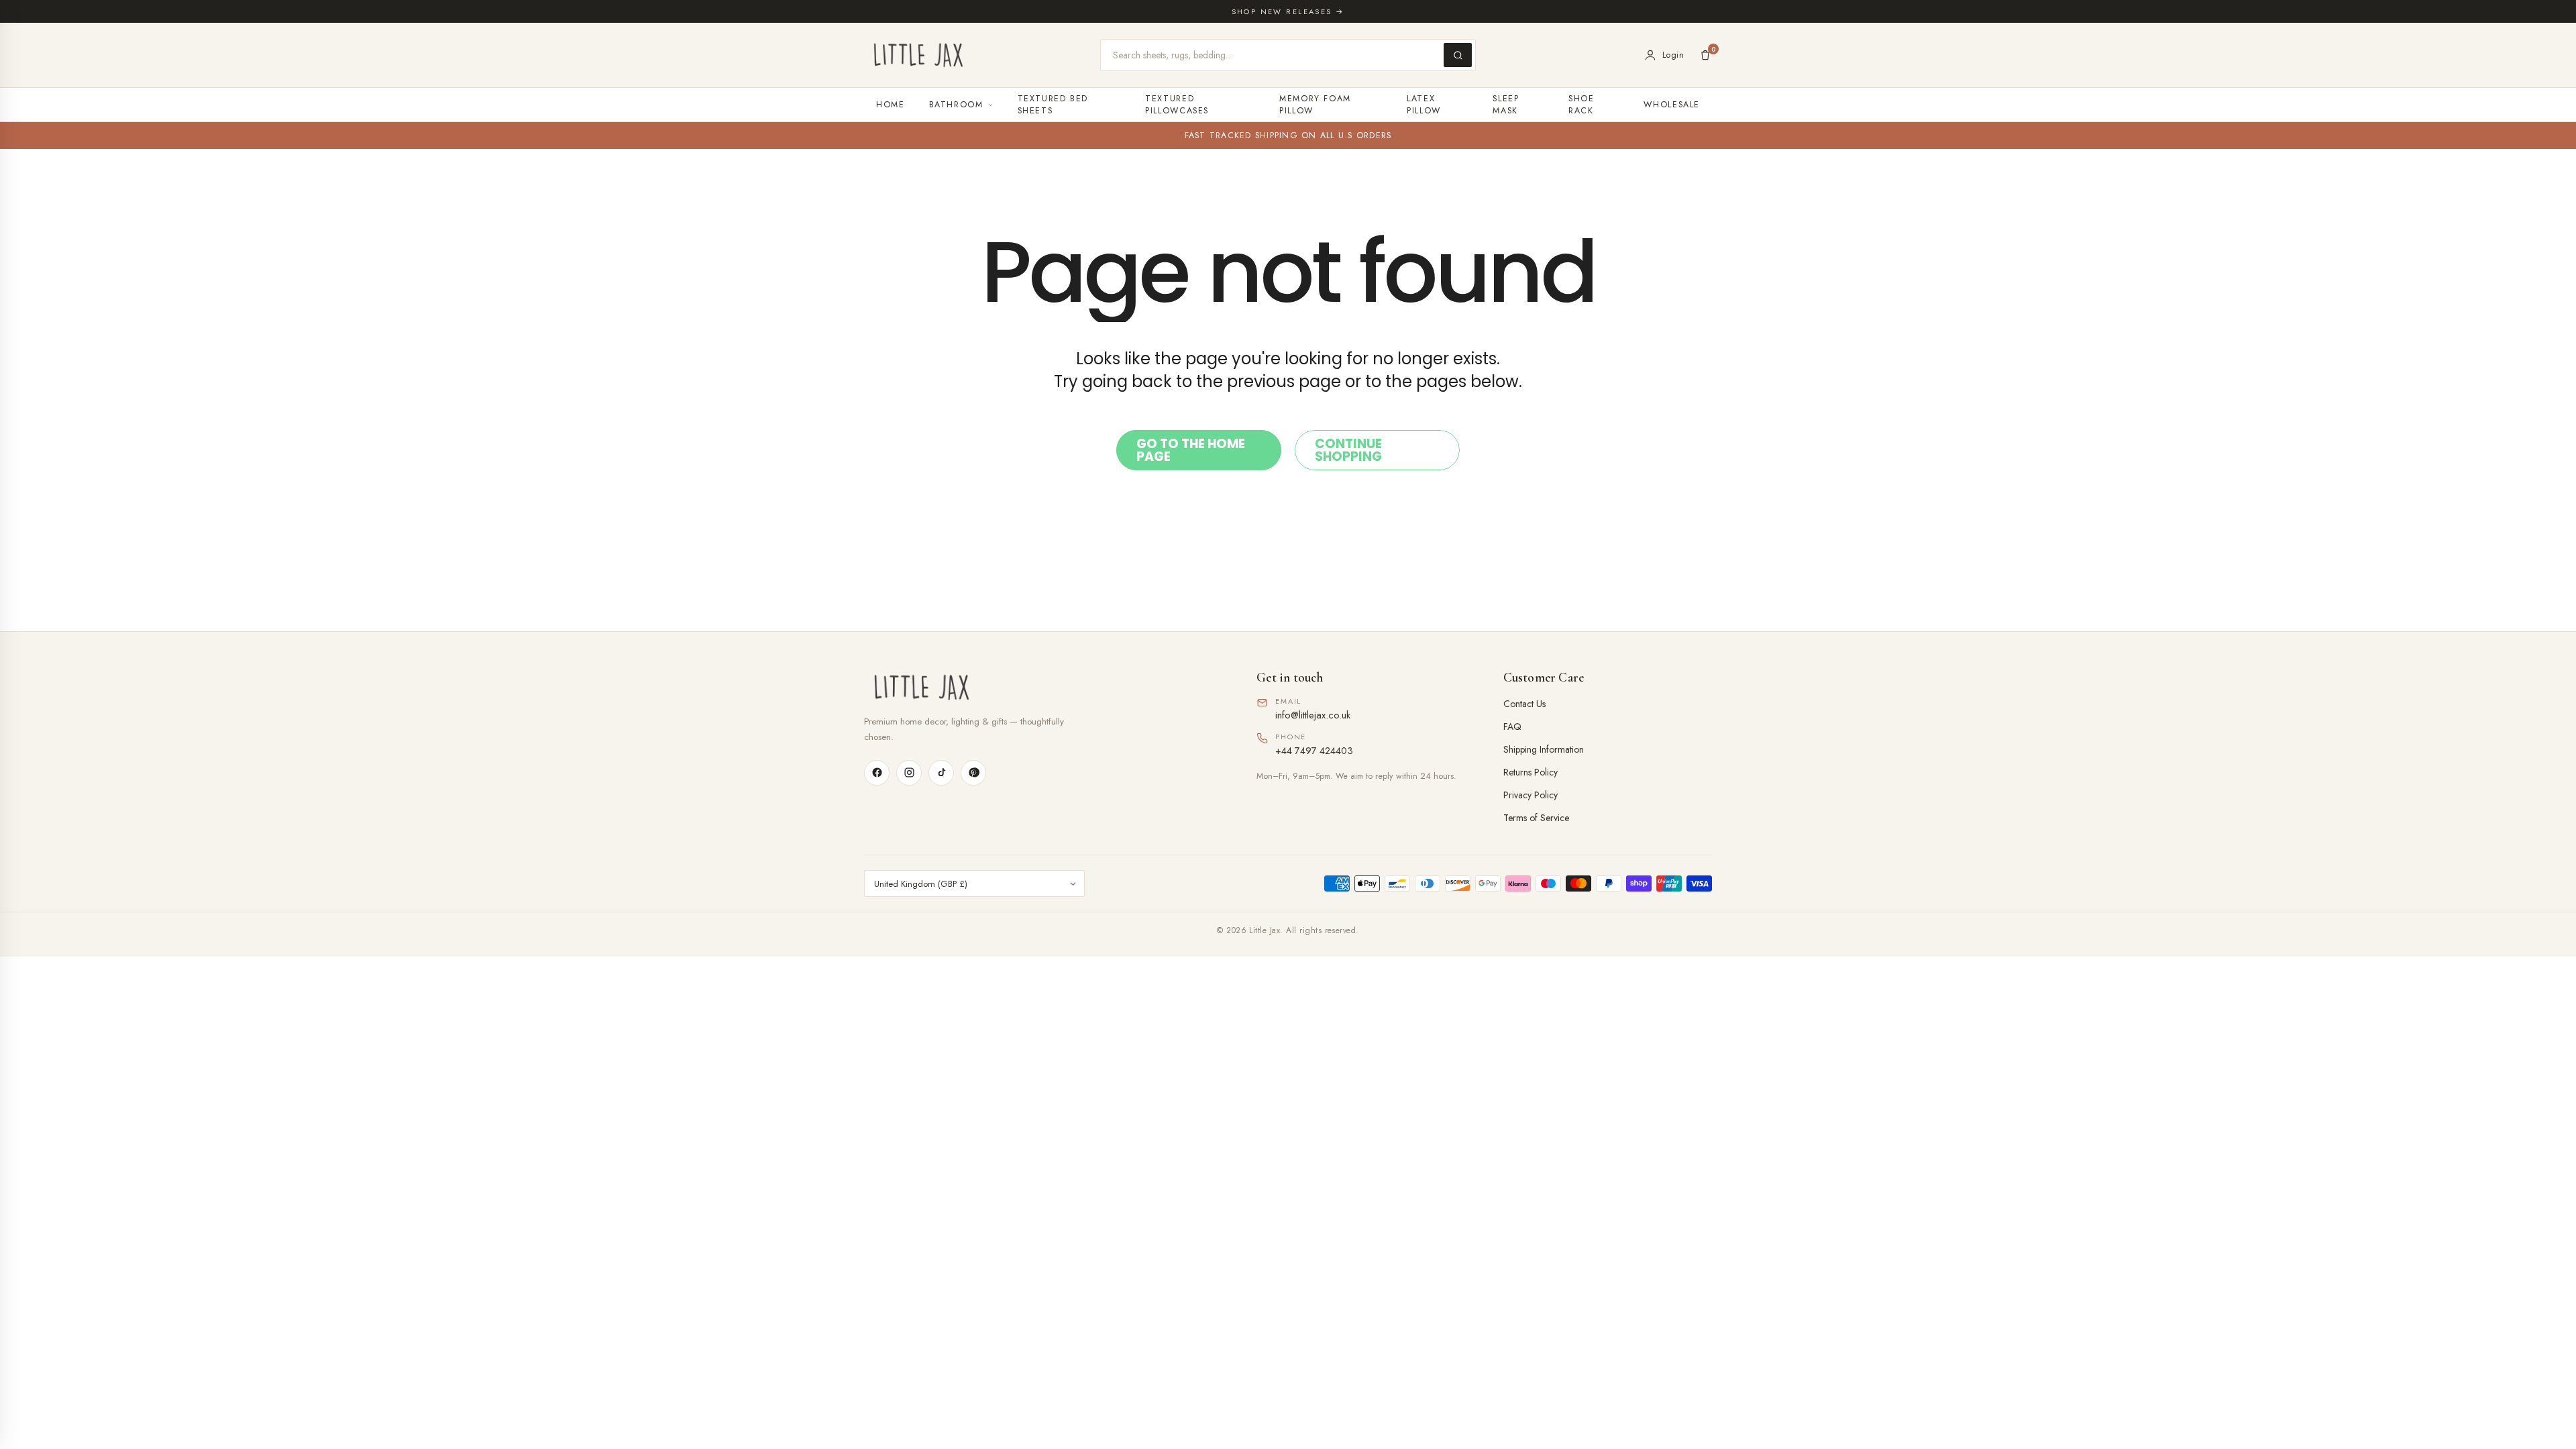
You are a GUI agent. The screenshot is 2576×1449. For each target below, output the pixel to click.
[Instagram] (909, 773)
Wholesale (1672, 105)
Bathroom (956, 105)
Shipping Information (1544, 749)
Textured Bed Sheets (1053, 105)
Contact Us (1524, 704)
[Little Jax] (1041, 687)
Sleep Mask (1506, 105)
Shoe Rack (1581, 105)
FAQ (1512, 727)
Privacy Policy (1531, 795)
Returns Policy (1531, 772)
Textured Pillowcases (1177, 105)
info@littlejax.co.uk (1313, 715)
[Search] (1458, 55)
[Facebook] (877, 773)
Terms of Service (1536, 818)
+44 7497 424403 (1314, 750)
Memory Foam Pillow (1315, 105)
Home (891, 105)
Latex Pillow (1424, 105)
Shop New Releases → (1288, 11)
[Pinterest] (973, 773)
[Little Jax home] (918, 55)
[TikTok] (941, 773)
